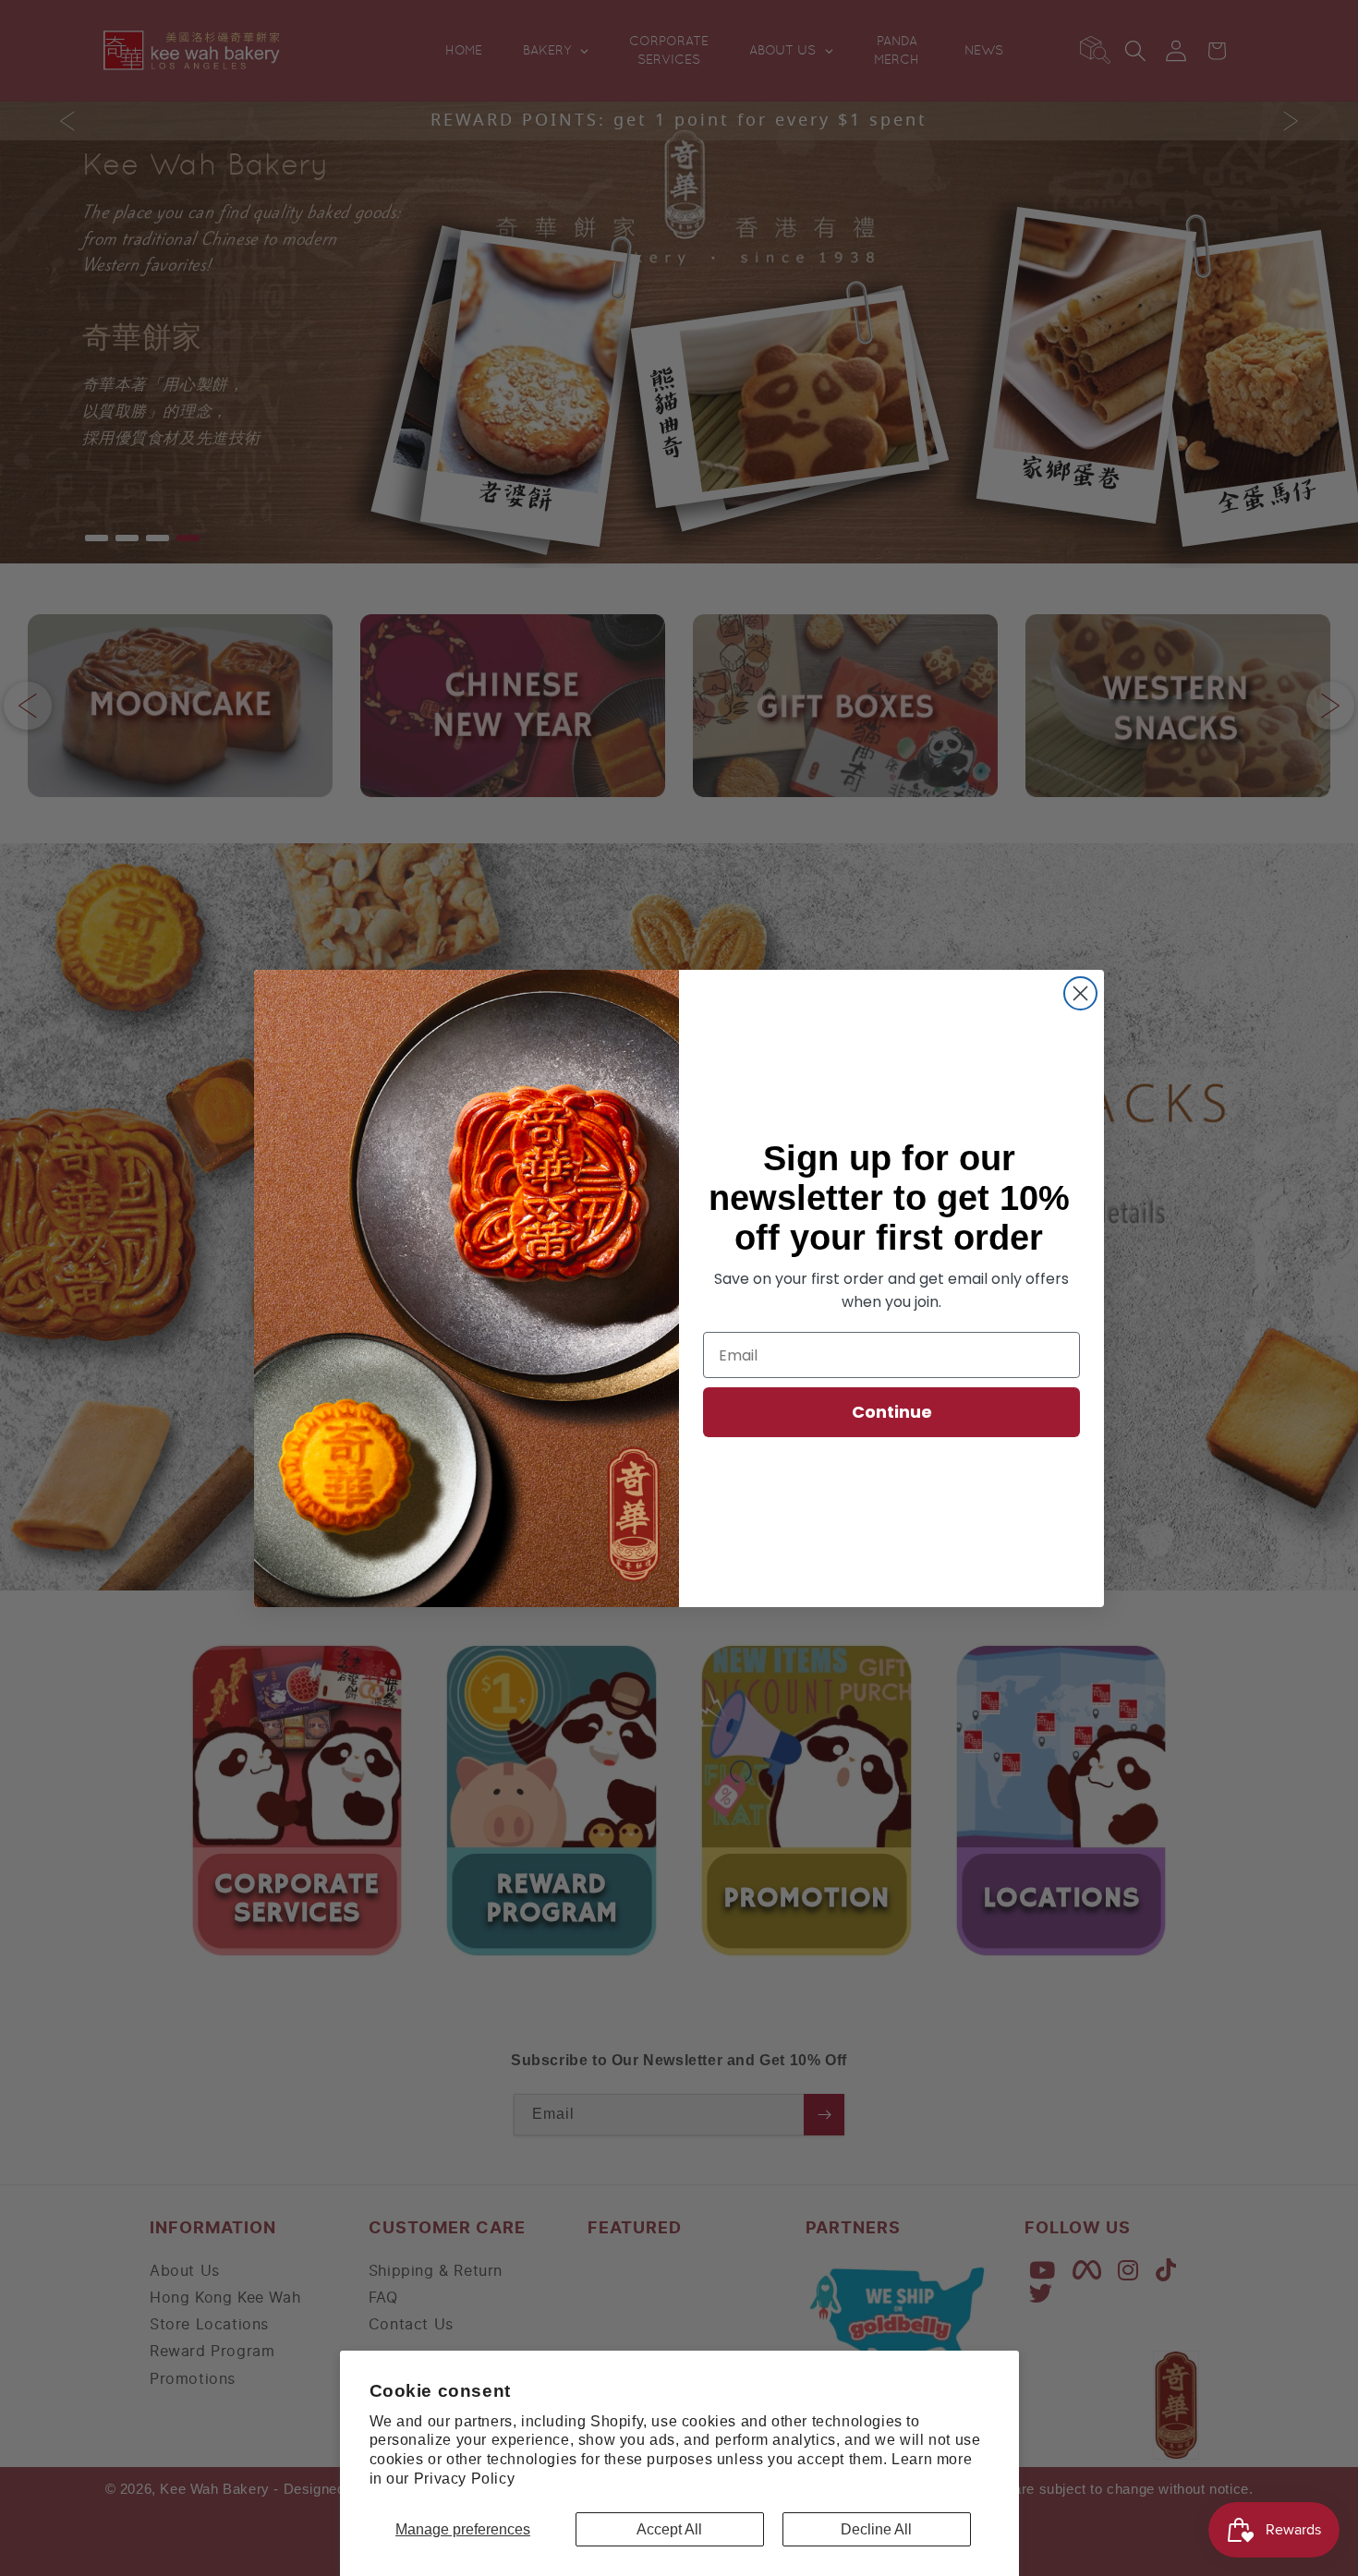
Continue (892, 1412)
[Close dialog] (1080, 993)
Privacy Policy (464, 2479)
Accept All (669, 2529)
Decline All (876, 2529)
